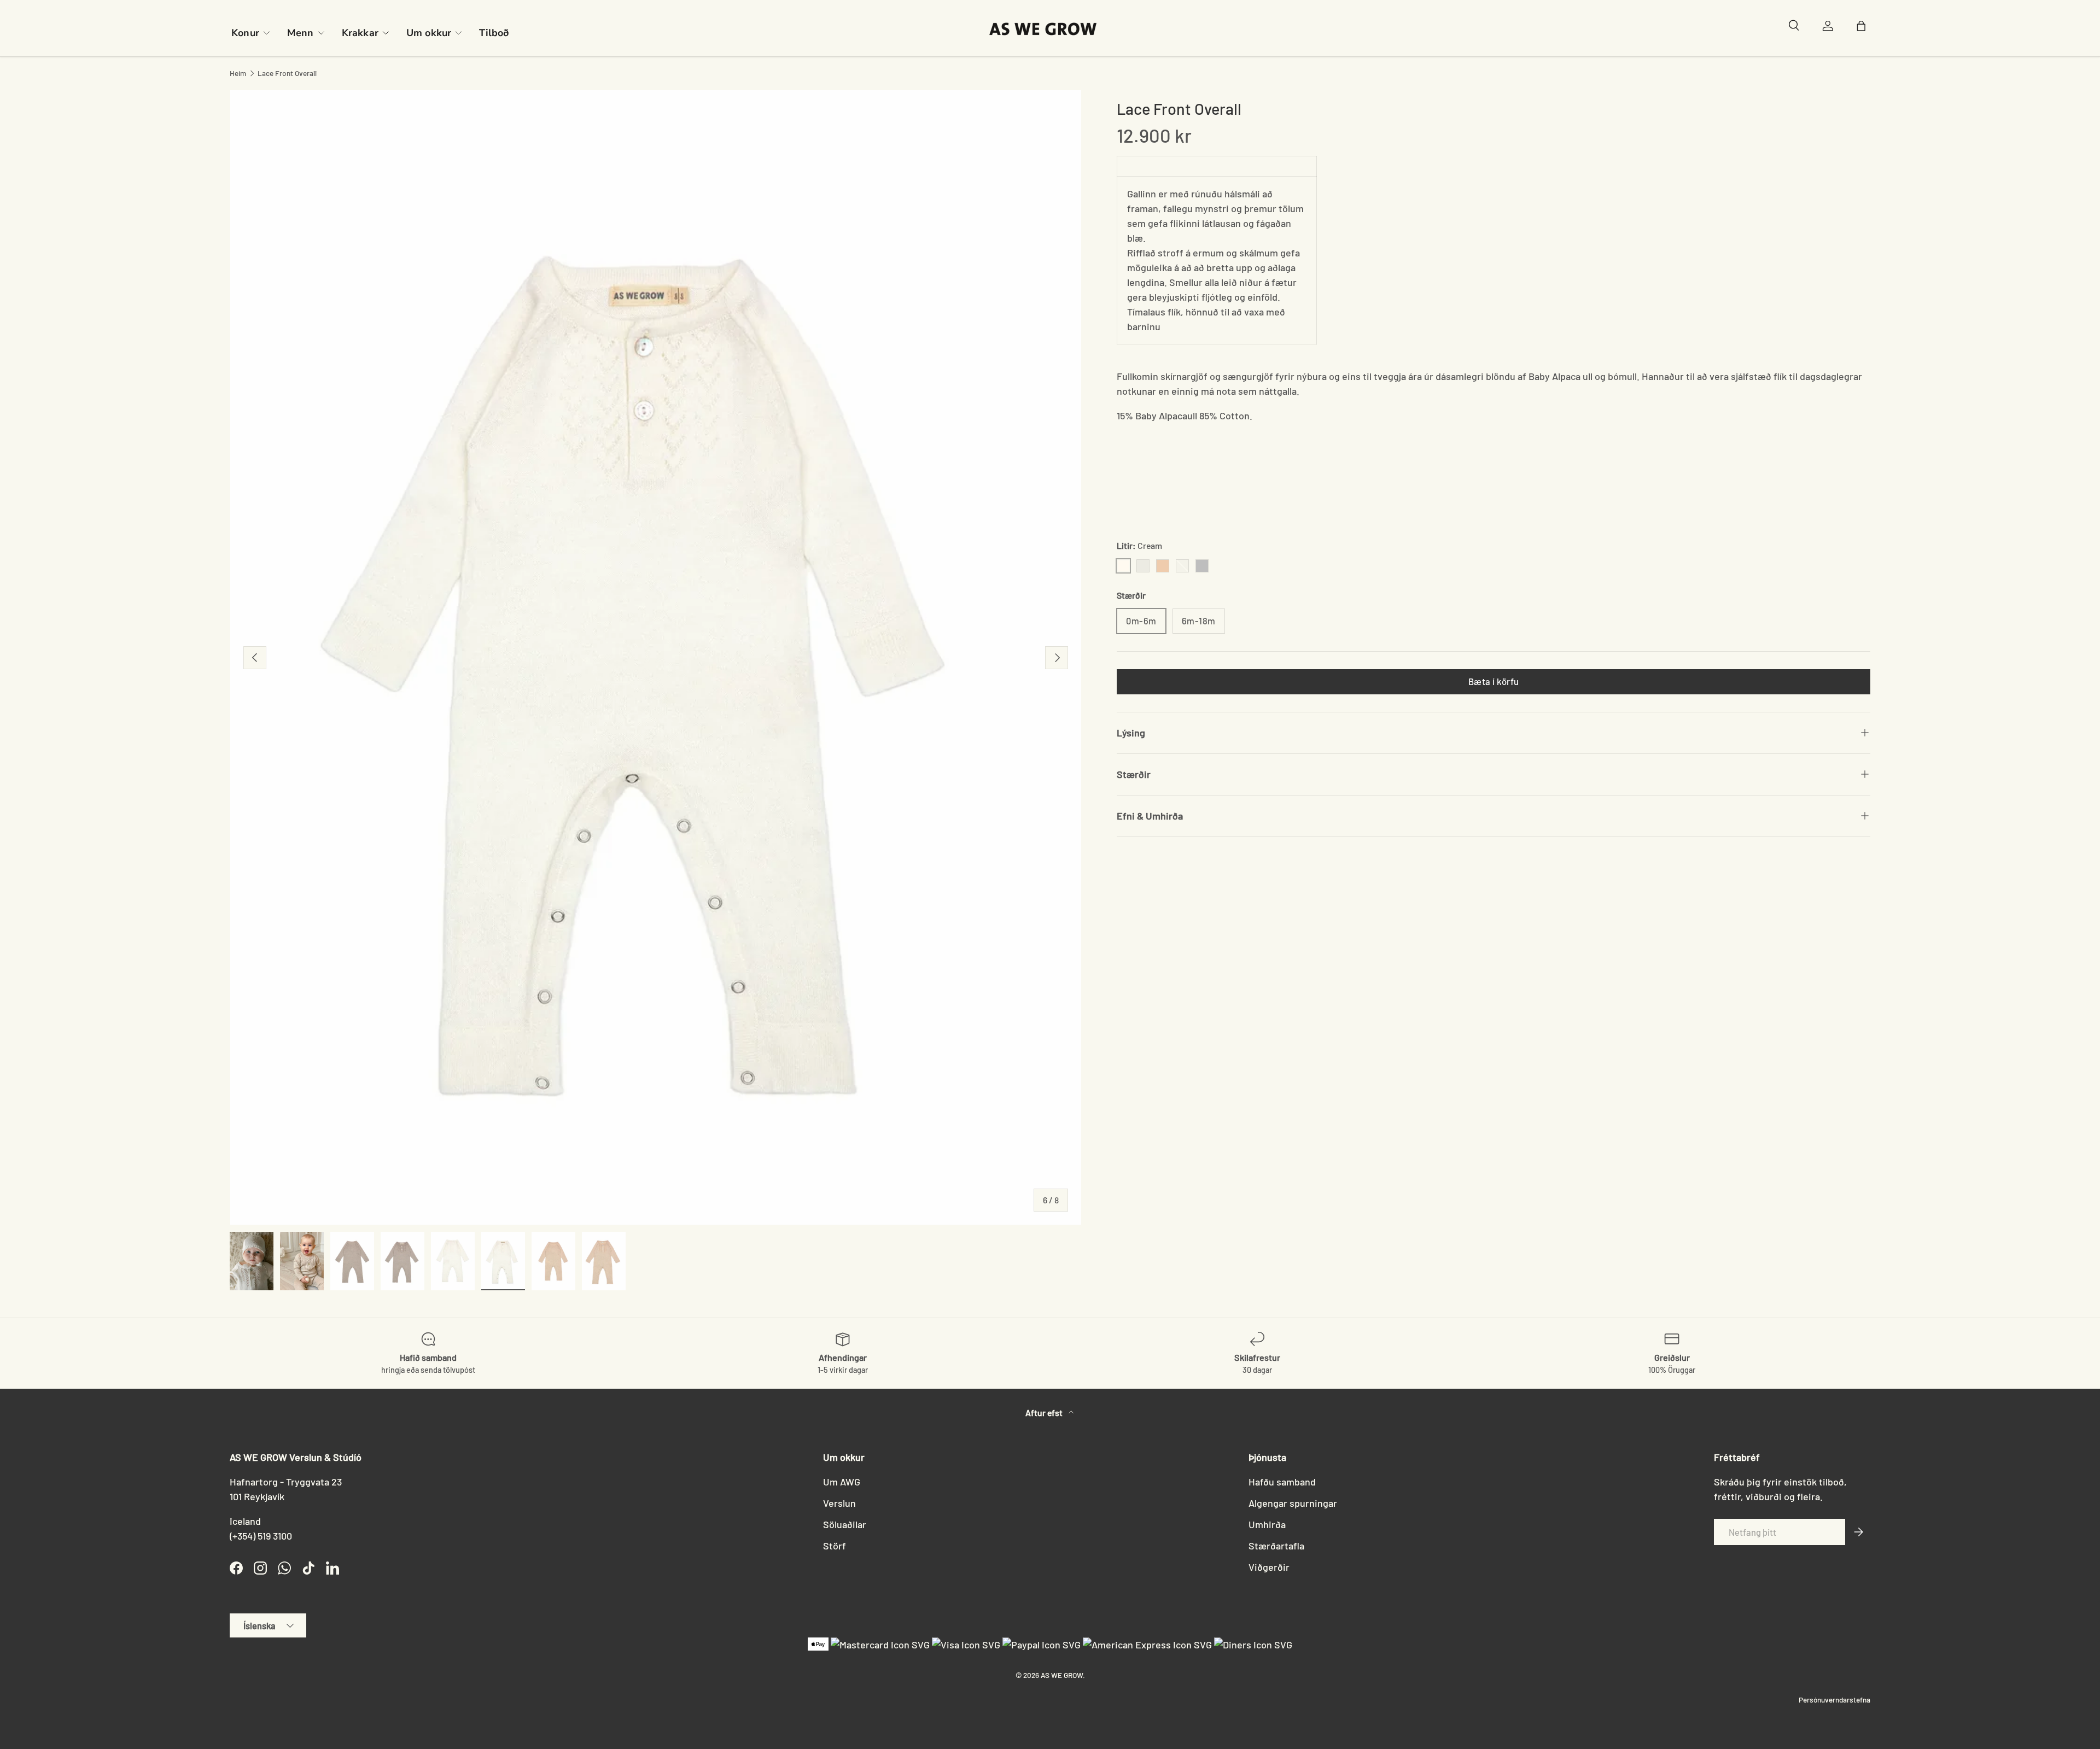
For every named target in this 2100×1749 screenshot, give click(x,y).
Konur (245, 33)
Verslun (839, 1503)
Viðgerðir (1269, 1567)
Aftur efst (1045, 1412)
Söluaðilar (845, 1524)
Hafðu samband (1282, 1482)
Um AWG (842, 1482)
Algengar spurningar (1293, 1503)
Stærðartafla (1276, 1546)
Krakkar (360, 33)
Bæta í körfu (1494, 681)
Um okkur (429, 33)
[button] (1864, 28)
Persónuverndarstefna (1834, 1700)
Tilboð (494, 33)
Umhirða (1267, 1524)
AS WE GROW (1062, 1675)
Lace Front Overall (287, 73)
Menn (301, 33)
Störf (835, 1546)
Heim (238, 73)
